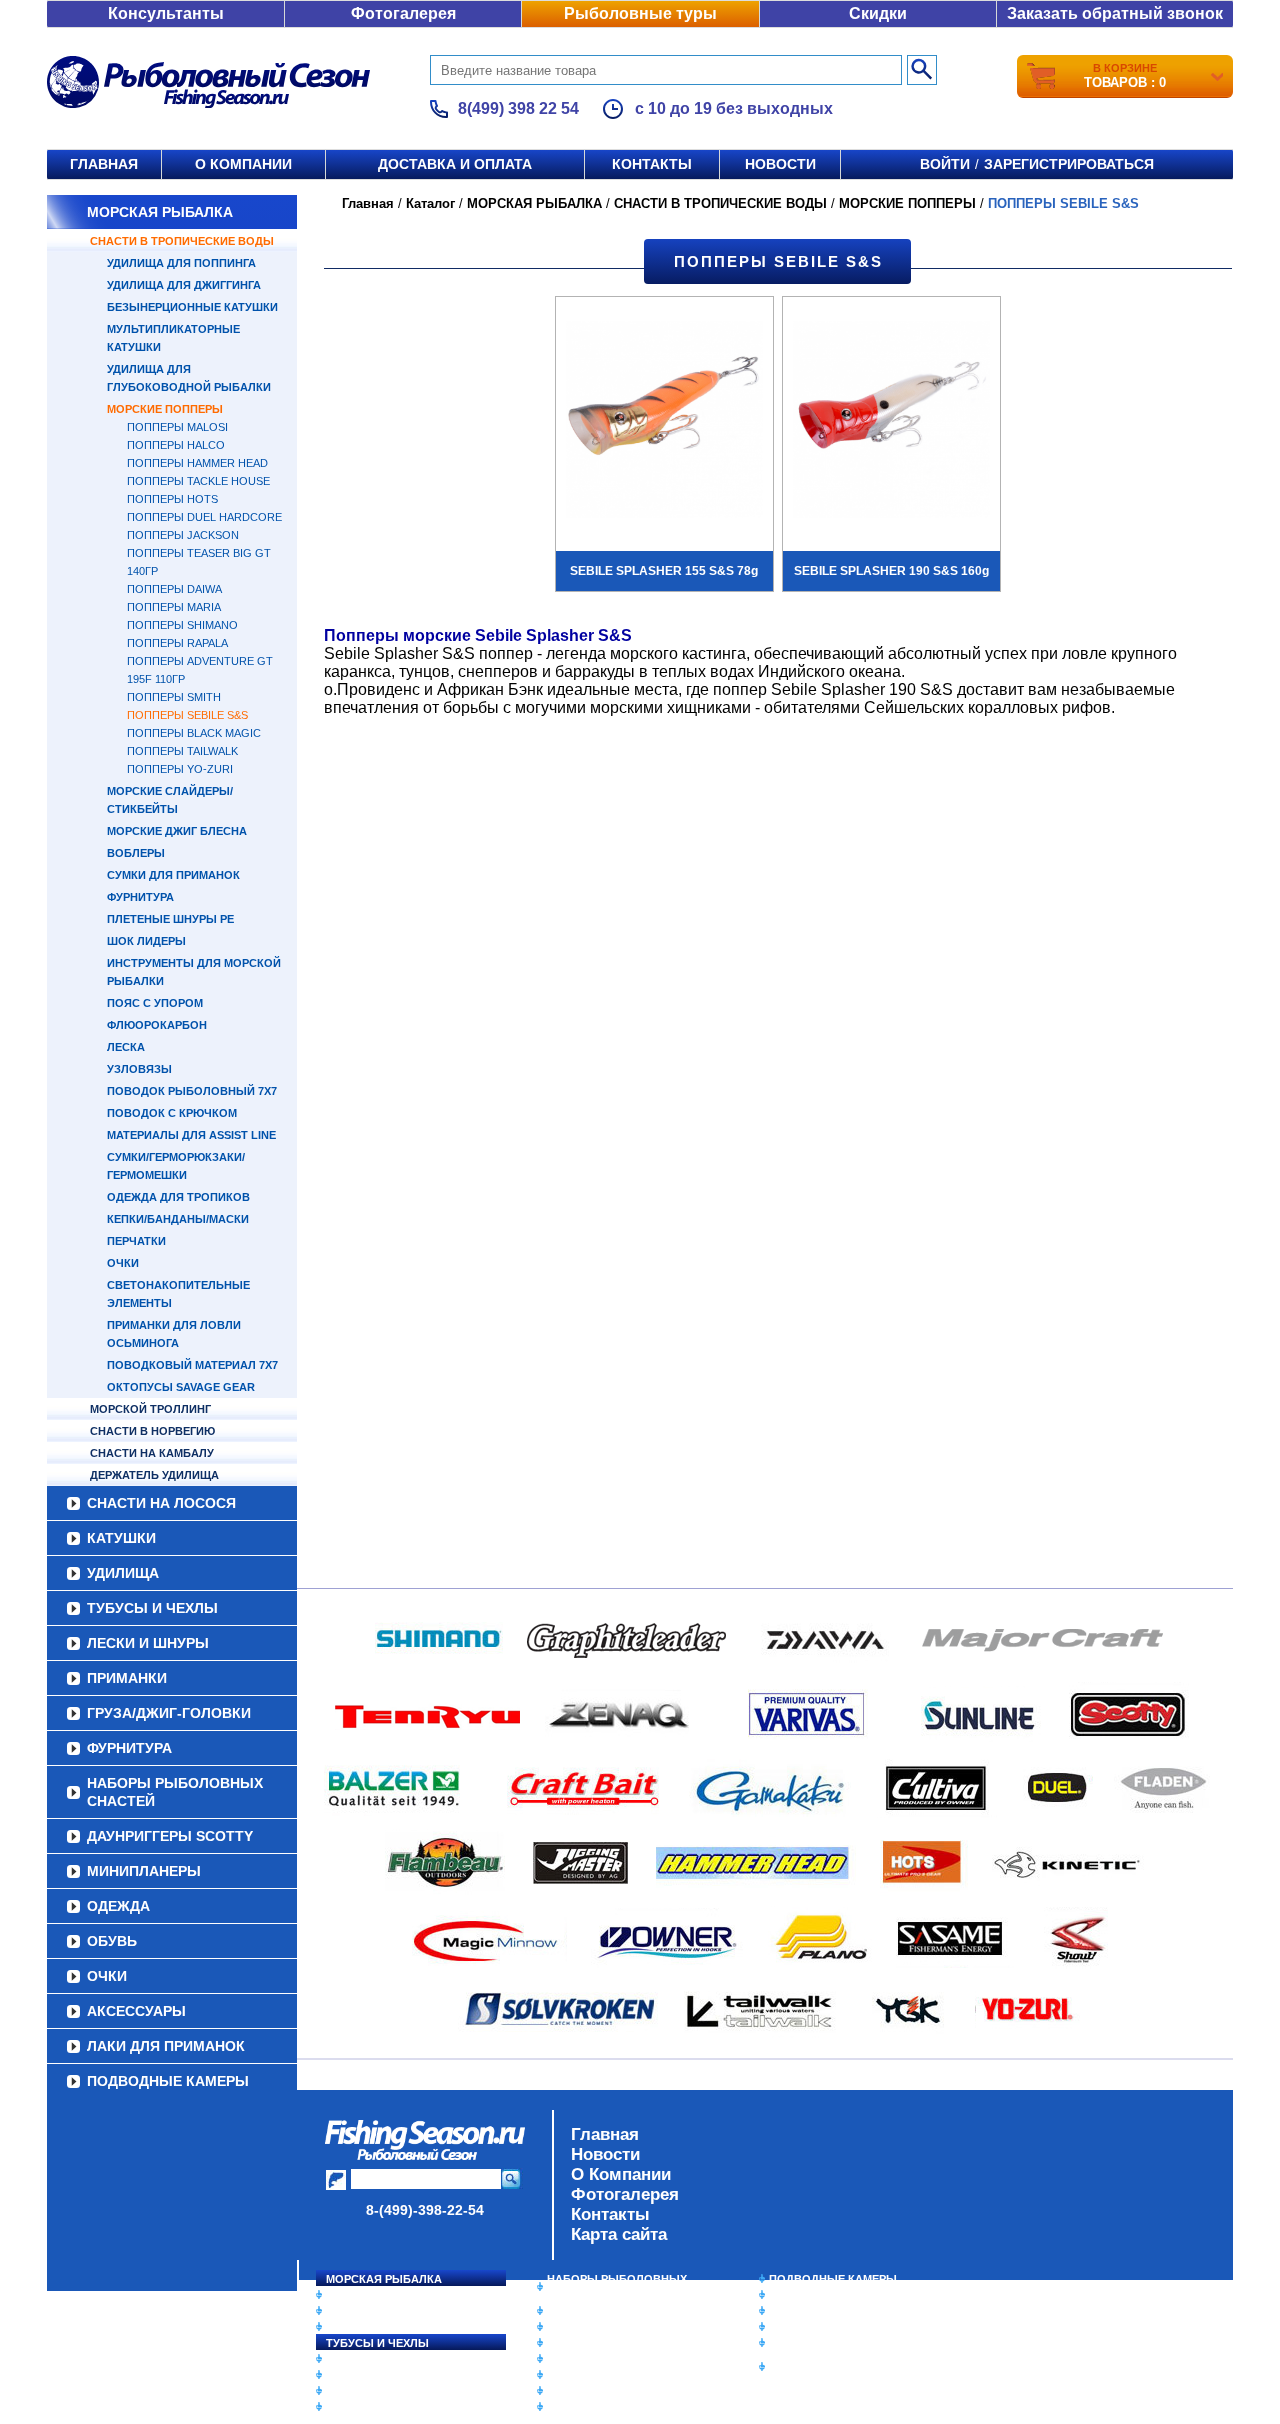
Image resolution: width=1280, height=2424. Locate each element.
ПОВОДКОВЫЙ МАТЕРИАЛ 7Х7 (192, 1365)
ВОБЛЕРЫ (136, 853)
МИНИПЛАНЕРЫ (144, 1871)
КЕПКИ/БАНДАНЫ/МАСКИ (178, 1219)
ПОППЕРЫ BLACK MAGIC (194, 733)
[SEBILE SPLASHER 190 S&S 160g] (891, 422)
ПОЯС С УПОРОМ (155, 1003)
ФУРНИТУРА (140, 897)
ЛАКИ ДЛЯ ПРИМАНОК (166, 2046)
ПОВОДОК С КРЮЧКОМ (172, 1113)
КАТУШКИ (121, 1538)
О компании (243, 164)
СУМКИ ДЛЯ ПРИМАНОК (173, 875)
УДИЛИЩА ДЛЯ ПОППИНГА (181, 263)
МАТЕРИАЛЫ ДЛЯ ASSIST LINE (191, 1135)
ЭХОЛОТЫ (798, 2295)
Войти (945, 164)
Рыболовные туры (640, 13)
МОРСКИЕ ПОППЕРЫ (165, 409)
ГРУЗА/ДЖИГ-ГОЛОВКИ (169, 1713)
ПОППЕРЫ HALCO (176, 445)
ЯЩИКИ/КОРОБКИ (819, 2343)
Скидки (878, 13)
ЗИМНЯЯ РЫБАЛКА (823, 2311)
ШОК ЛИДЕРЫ (146, 941)
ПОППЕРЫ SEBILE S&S (187, 715)
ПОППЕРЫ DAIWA (174, 589)
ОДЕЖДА (118, 1906)
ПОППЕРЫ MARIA (174, 607)
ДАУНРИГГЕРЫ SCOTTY (170, 1836)
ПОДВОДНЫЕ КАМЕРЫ (168, 2081)
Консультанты (166, 13)
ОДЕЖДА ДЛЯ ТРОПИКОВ (178, 1197)
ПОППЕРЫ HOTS (172, 499)
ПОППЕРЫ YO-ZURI (180, 769)
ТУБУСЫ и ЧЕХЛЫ (152, 1608)
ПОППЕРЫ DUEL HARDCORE (204, 517)
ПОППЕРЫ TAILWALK (182, 751)
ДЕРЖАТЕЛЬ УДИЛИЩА (154, 1475)
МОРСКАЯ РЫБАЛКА (160, 212)
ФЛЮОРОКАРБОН (157, 1025)
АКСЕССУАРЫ (136, 2011)
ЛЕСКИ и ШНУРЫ (148, 1643)
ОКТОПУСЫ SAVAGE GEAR (181, 1387)
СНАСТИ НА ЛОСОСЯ (161, 1503)
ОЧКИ (123, 1263)
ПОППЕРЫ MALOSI (177, 427)
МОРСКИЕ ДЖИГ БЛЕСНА (177, 831)
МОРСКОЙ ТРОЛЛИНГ (150, 1409)
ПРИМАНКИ (127, 1678)
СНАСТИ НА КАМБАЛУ (152, 1453)
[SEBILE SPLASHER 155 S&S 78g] (664, 422)
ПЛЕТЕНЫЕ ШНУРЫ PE (170, 919)
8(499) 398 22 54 (518, 108)
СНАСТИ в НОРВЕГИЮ (152, 1431)
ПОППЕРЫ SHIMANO (182, 625)
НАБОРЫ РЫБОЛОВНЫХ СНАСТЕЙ (175, 1792)
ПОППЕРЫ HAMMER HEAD (197, 463)
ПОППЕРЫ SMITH (174, 697)
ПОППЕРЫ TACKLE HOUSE (198, 481)
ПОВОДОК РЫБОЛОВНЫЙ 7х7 (192, 1091)
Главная (104, 164)
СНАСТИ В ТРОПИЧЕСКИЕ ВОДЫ (182, 241)
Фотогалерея (403, 13)
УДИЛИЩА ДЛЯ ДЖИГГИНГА (184, 285)
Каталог (430, 203)
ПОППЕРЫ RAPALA (177, 643)
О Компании (621, 2174)
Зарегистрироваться (1069, 164)
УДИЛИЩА (123, 1573)
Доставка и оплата (455, 164)
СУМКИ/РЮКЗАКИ (817, 2327)
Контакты (652, 164)
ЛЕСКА (126, 1047)
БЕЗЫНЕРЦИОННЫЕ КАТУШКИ (192, 307)
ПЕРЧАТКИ (136, 1241)
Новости (780, 164)
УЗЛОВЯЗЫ (139, 1069)
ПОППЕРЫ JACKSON (183, 535)
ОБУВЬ (112, 1941)
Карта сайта (619, 2234)
